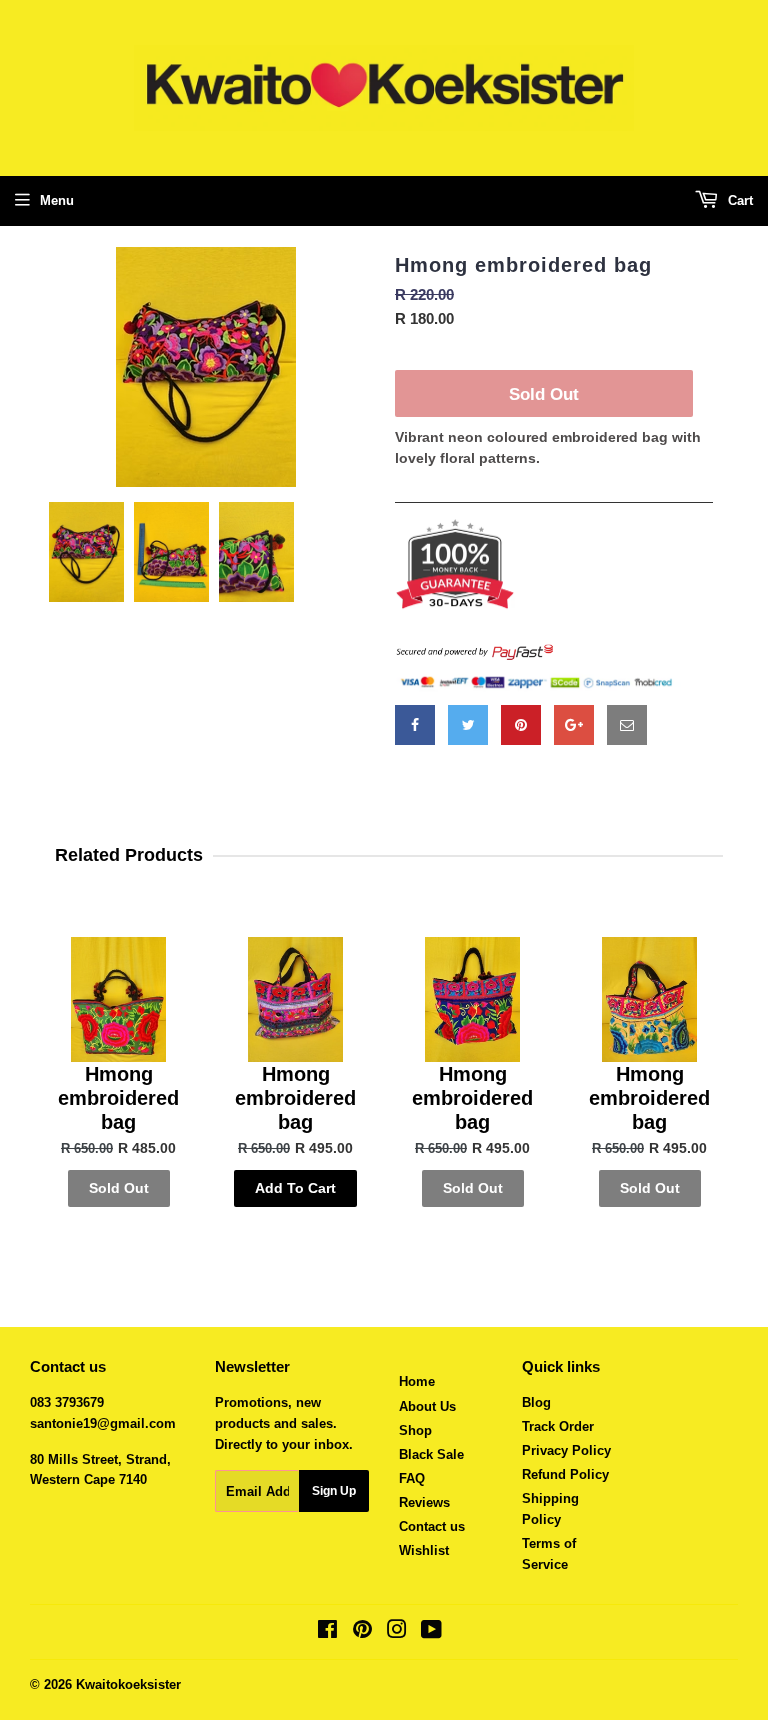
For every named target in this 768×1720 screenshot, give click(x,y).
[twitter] (468, 725)
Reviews (424, 1502)
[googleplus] (574, 725)
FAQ (412, 1478)
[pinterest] (521, 725)
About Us (427, 1406)
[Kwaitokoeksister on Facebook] (327, 1632)
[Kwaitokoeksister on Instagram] (397, 1632)
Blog (536, 1402)
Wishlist (424, 1550)
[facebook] (415, 725)
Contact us (432, 1526)
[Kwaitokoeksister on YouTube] (431, 1632)
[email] (627, 725)
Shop (415, 1430)
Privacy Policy (566, 1450)
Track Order (558, 1426)
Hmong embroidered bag (523, 265)
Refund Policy (565, 1474)
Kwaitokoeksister (128, 1684)
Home (417, 1381)
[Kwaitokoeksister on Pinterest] (362, 1632)
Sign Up (334, 1491)
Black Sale (431, 1454)
